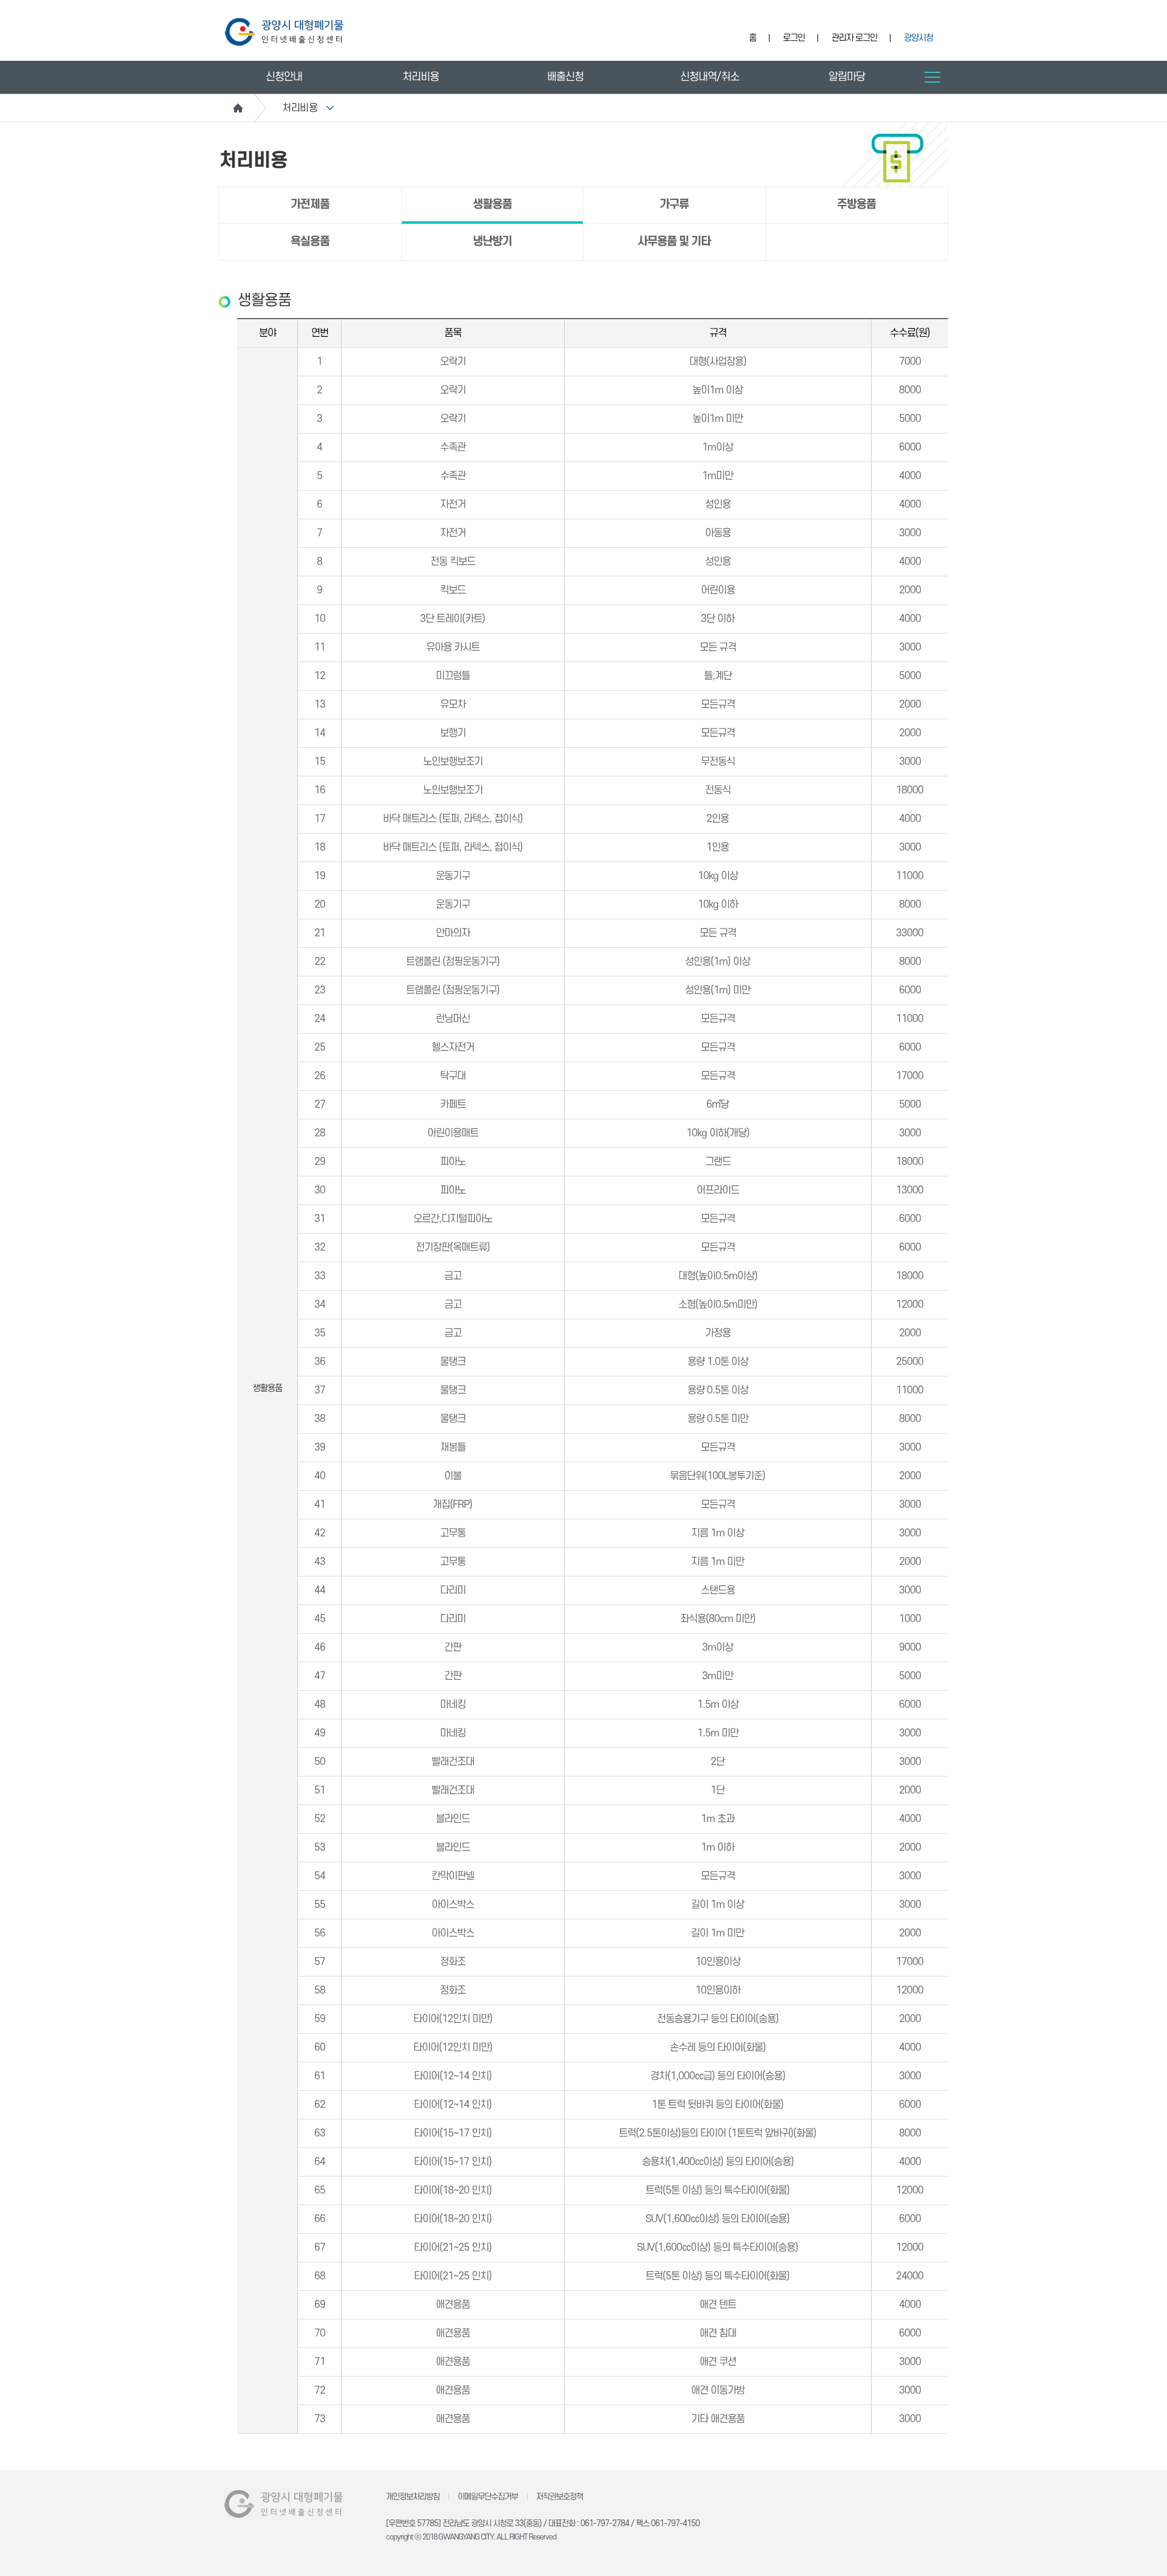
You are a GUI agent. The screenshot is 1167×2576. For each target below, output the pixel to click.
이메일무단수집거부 (488, 2497)
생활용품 (492, 205)
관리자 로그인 (854, 38)
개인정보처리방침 (413, 2497)
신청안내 (284, 77)
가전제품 (310, 205)
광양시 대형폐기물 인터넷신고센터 (284, 32)
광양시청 (918, 38)
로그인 (794, 38)
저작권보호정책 (559, 2497)
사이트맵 (932, 77)
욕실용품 (310, 242)
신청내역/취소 (710, 77)
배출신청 (565, 77)
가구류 (674, 205)
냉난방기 (492, 242)
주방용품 (856, 205)
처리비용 (421, 77)
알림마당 (847, 77)
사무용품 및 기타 (674, 242)
